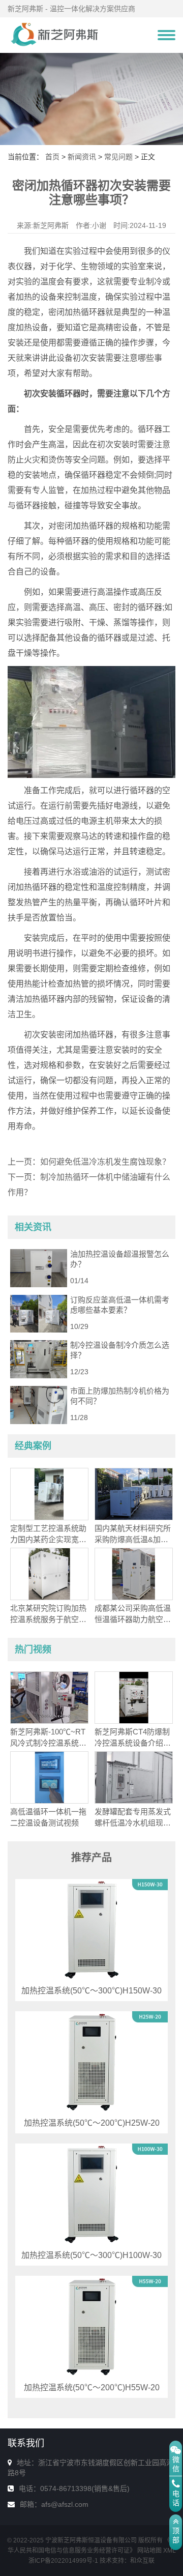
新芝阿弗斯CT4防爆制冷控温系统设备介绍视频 (133, 1743)
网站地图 (149, 2551)
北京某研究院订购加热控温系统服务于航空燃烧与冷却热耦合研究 (48, 1619)
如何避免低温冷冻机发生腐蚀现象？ (105, 1162)
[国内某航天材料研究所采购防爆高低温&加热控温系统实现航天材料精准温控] (134, 1493)
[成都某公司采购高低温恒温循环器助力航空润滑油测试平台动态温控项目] (134, 1573)
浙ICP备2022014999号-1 (63, 2561)
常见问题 (118, 157)
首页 (52, 157)
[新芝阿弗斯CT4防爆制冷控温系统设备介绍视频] (134, 1697)
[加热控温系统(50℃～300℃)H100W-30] (91, 2194)
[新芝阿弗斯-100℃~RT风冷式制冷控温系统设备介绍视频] (49, 1697)
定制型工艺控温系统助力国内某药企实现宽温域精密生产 (48, 1539)
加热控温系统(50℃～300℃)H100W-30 (91, 2255)
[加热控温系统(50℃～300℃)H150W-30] (91, 1929)
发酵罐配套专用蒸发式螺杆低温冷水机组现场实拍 (133, 1823)
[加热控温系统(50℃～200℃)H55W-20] (91, 2326)
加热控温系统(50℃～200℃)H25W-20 (92, 2123)
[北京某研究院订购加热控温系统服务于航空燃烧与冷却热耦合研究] (49, 1573)
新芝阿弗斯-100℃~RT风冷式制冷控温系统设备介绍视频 (48, 1743)
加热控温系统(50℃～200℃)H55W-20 (92, 2387)
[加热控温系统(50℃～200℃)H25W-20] (91, 2062)
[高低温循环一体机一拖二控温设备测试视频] (49, 1777)
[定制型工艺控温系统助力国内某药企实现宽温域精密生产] (49, 1493)
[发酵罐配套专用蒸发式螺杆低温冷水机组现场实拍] (134, 1777)
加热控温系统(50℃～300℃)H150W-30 (91, 1991)
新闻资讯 (82, 157)
